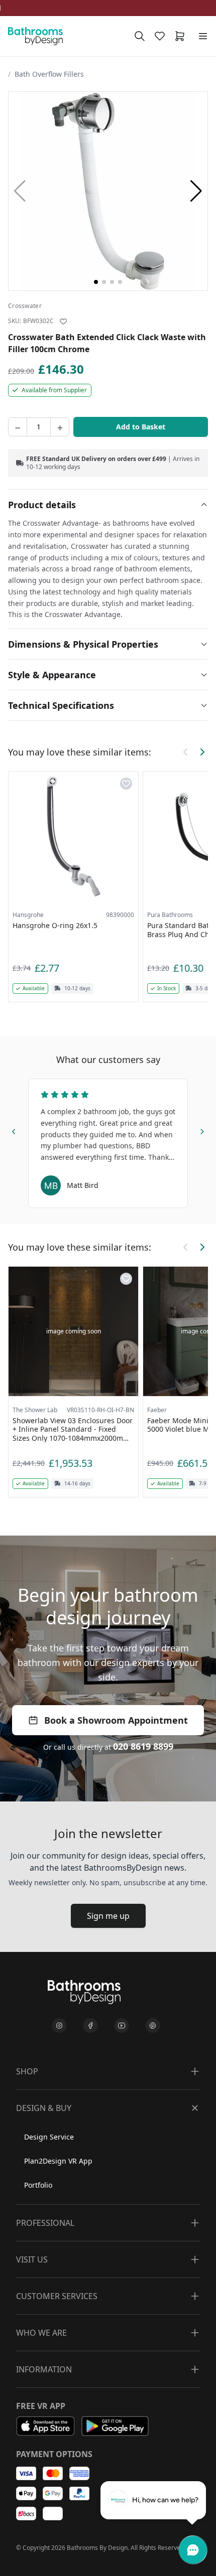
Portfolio (38, 2185)
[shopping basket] (182, 36)
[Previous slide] (14, 1130)
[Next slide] (202, 1130)
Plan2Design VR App (58, 2161)
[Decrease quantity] (18, 427)
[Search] (140, 36)
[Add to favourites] (63, 322)
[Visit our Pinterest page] (153, 2026)
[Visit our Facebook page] (90, 2026)
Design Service (49, 2137)
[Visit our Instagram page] (59, 2026)
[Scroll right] (202, 752)
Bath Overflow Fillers (49, 74)
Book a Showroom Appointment (116, 1720)
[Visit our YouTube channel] (122, 2026)
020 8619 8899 (143, 1746)
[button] (196, 191)
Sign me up (108, 1916)
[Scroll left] (186, 752)
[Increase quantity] (60, 427)
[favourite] (162, 36)
